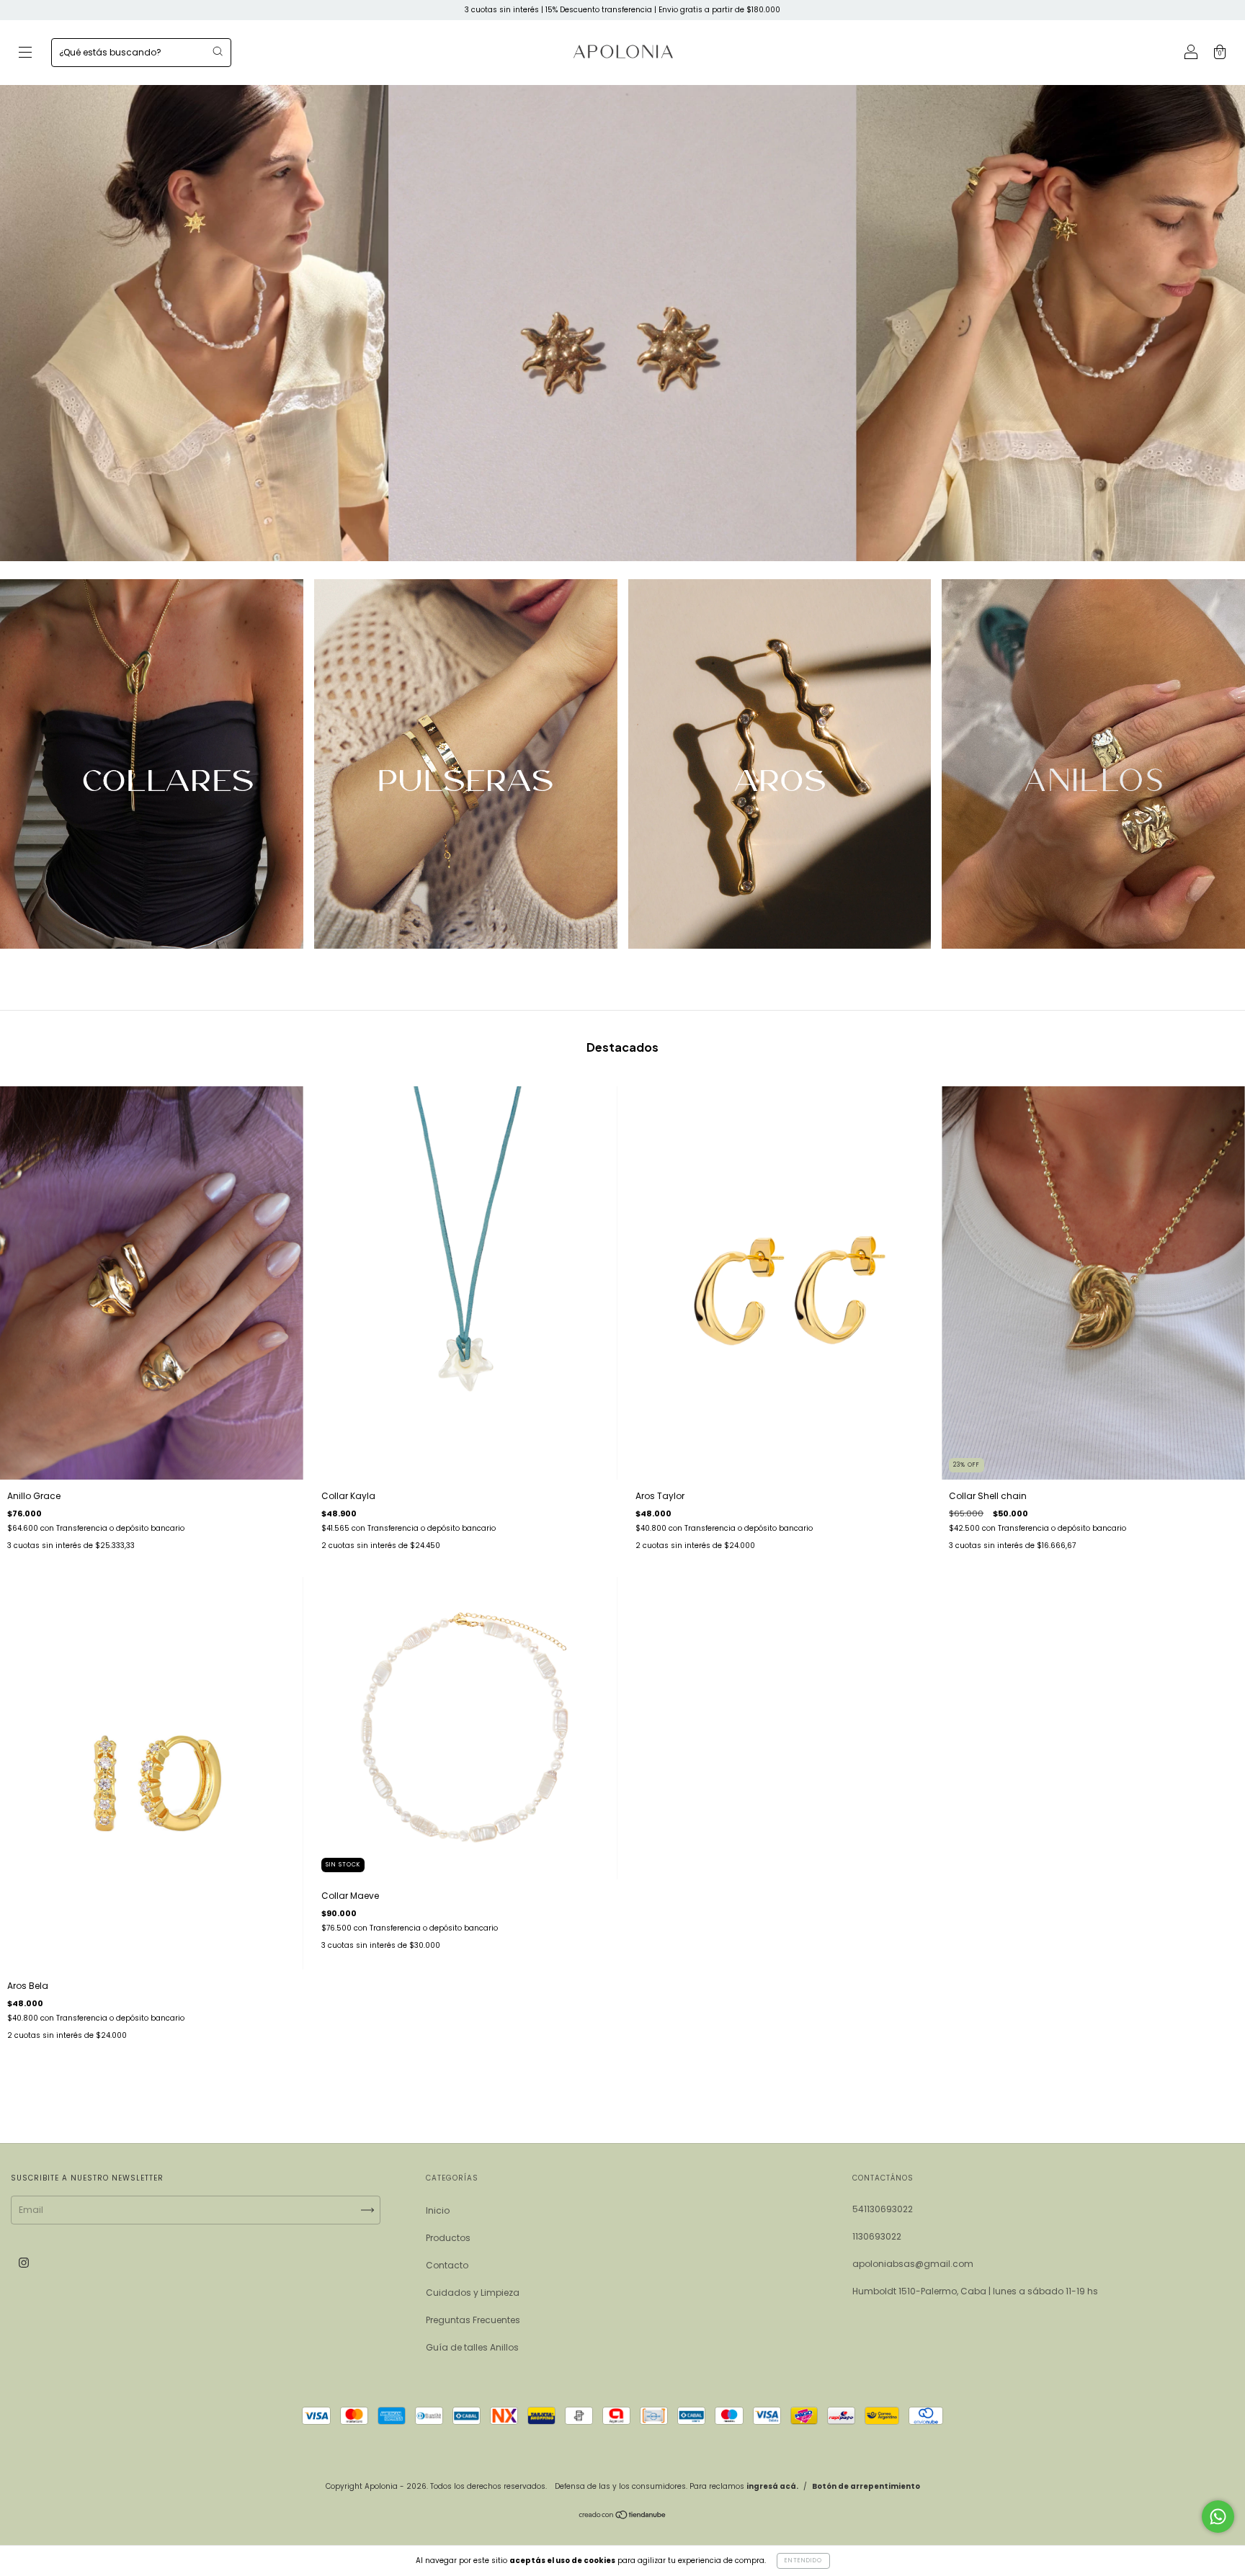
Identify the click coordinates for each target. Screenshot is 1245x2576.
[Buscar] (218, 51)
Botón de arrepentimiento (866, 2486)
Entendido (803, 2561)
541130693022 (883, 2209)
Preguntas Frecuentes (473, 2320)
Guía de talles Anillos (472, 2347)
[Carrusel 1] (152, 764)
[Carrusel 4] (1093, 764)
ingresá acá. (772, 2486)
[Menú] (25, 54)
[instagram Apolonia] (24, 2262)
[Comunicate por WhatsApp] (1218, 2517)
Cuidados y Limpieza (473, 2293)
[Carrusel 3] (780, 764)
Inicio (438, 2210)
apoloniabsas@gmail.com (913, 2264)
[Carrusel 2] (466, 764)
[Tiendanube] (623, 2517)
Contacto (447, 2265)
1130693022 (877, 2236)
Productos (448, 2238)
